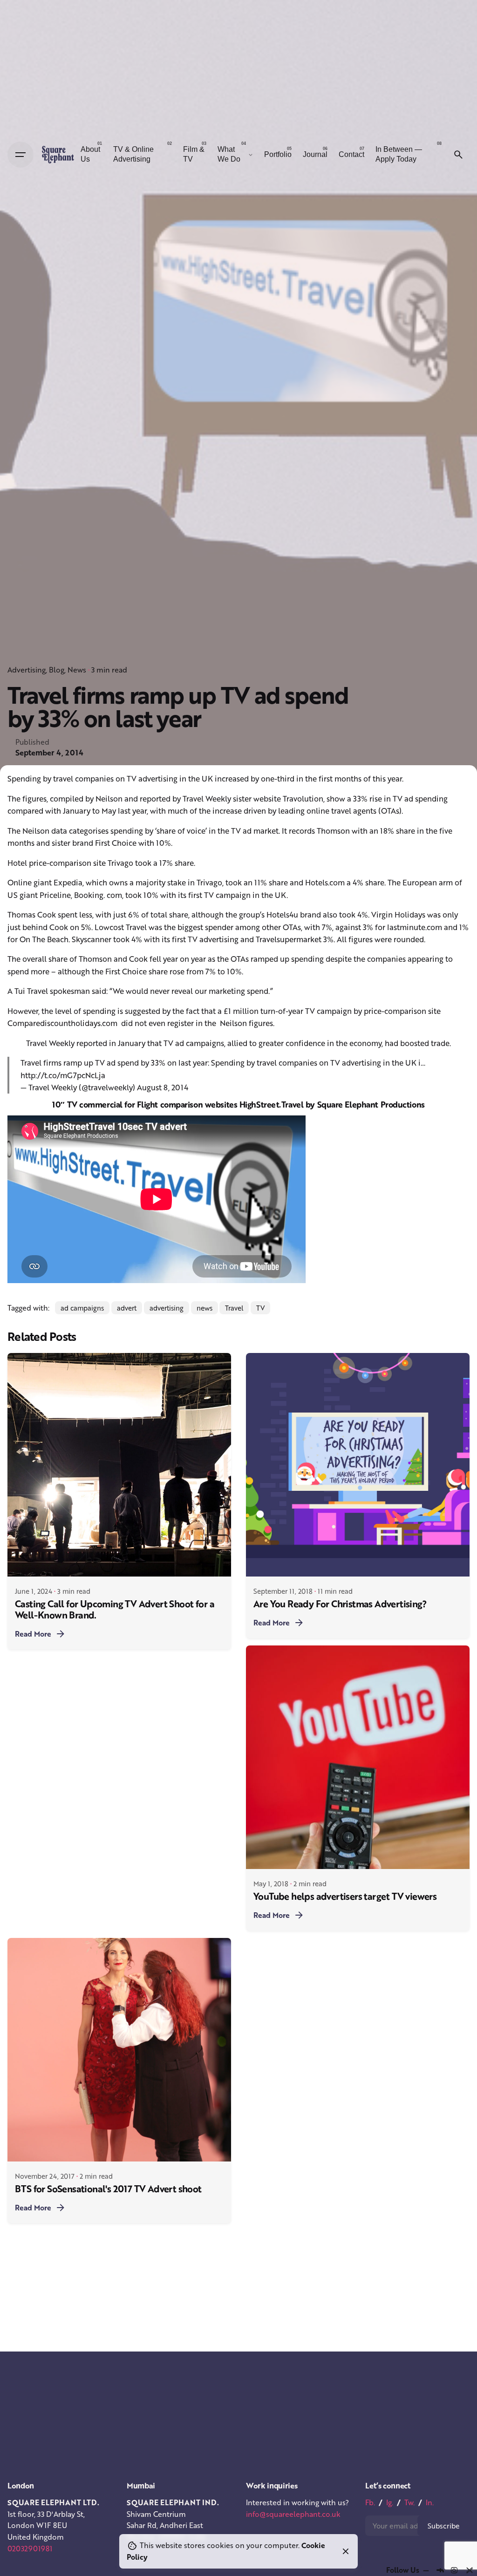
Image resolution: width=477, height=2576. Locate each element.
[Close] (346, 2551)
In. (430, 2502)
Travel (234, 1308)
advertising (167, 1308)
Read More (33, 1634)
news (204, 1308)
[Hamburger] (20, 155)
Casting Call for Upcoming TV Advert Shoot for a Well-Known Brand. (115, 1609)
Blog (57, 670)
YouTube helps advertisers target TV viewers (345, 1896)
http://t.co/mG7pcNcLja (63, 1075)
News (77, 670)
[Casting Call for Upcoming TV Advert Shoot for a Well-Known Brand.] (119, 1465)
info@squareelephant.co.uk (293, 2514)
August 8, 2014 (163, 1087)
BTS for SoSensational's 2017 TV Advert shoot (108, 2189)
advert (127, 1308)
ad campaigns (82, 1308)
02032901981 (30, 2549)
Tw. (409, 2502)
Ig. (390, 2502)
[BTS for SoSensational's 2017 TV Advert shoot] (119, 2050)
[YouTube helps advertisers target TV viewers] (358, 1757)
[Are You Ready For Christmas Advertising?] (358, 1465)
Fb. (370, 2502)
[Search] (458, 155)
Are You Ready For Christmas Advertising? (340, 1604)
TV (260, 1308)
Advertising (27, 670)
